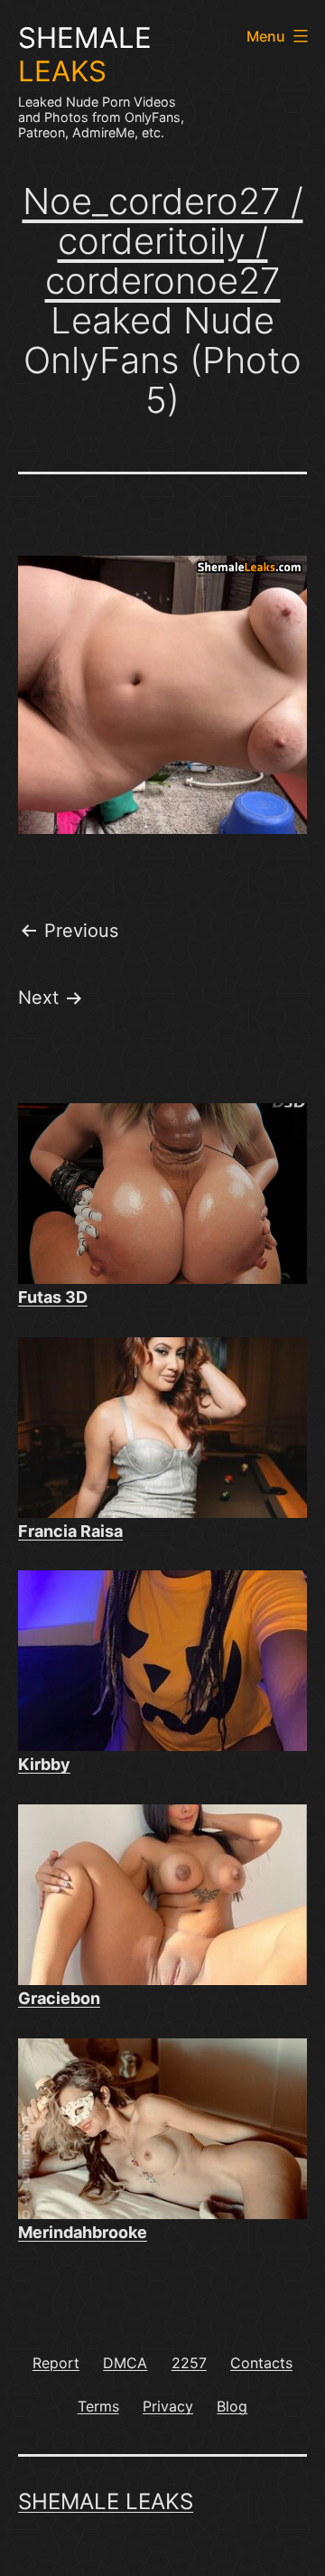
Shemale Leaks (106, 2501)
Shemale (85, 55)
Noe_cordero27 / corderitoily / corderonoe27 (163, 241)
